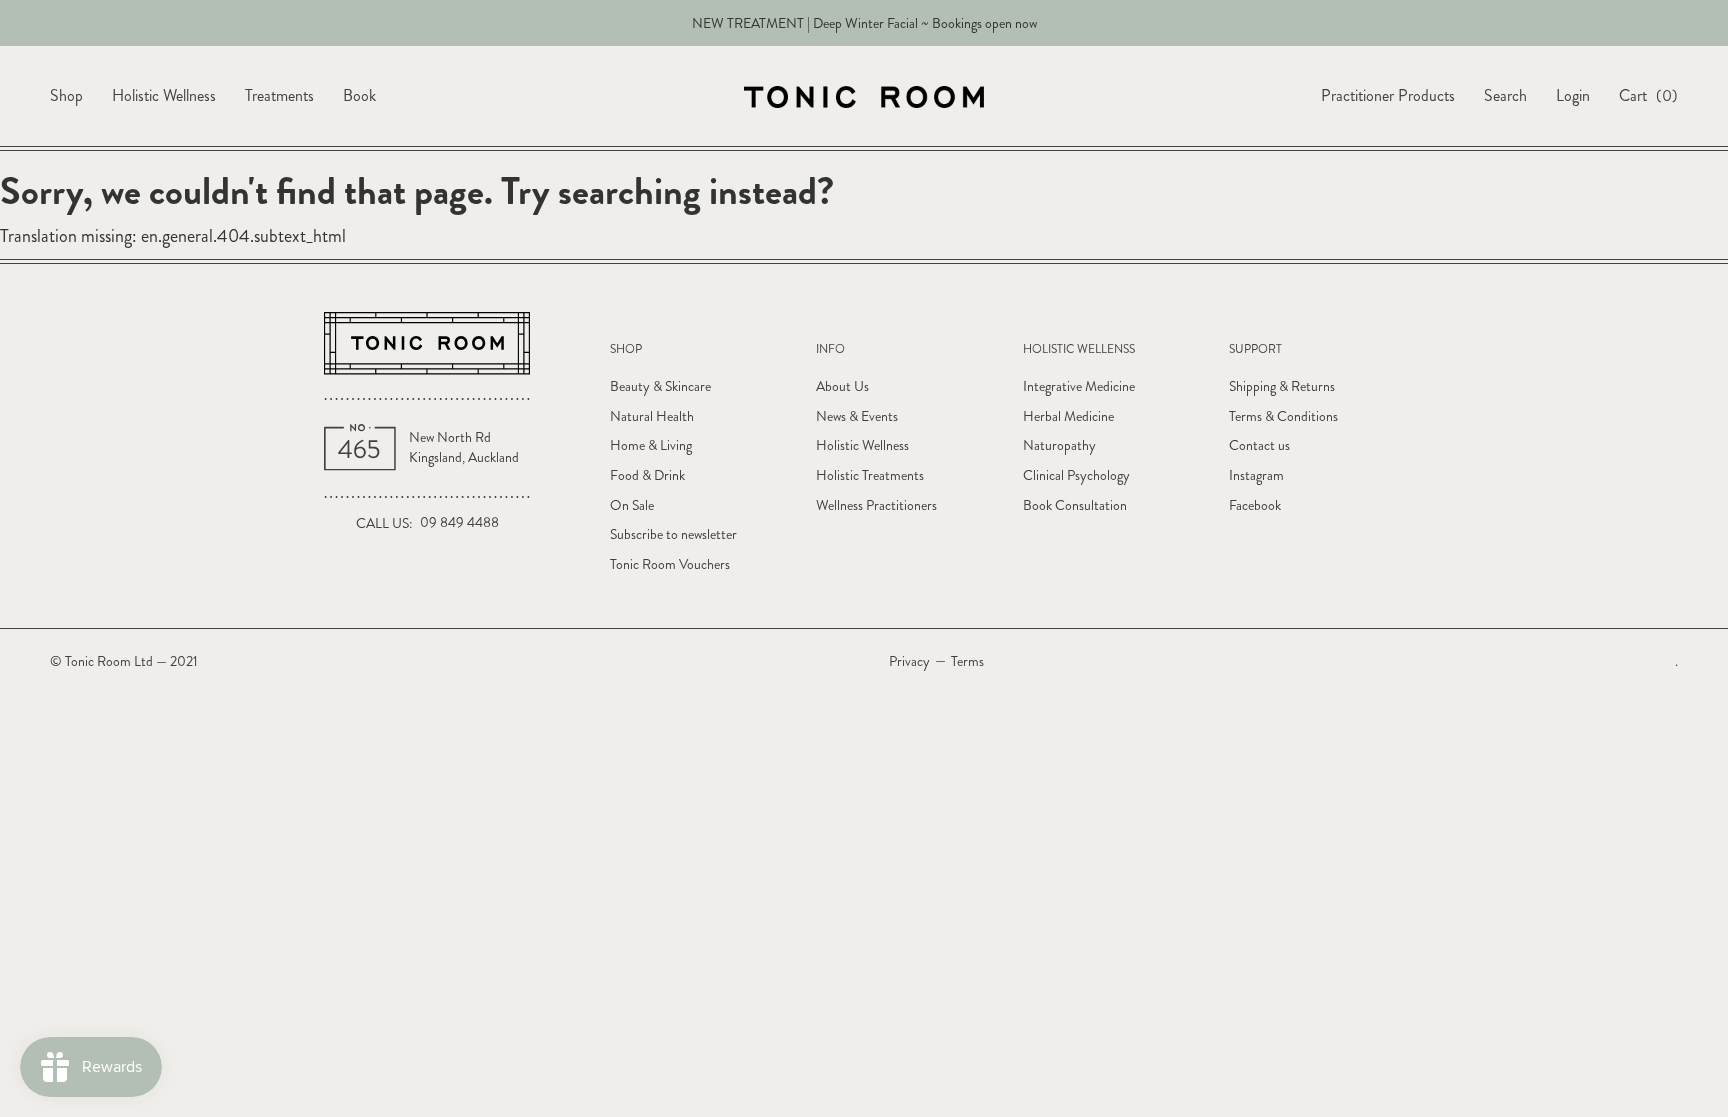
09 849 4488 (459, 522)
